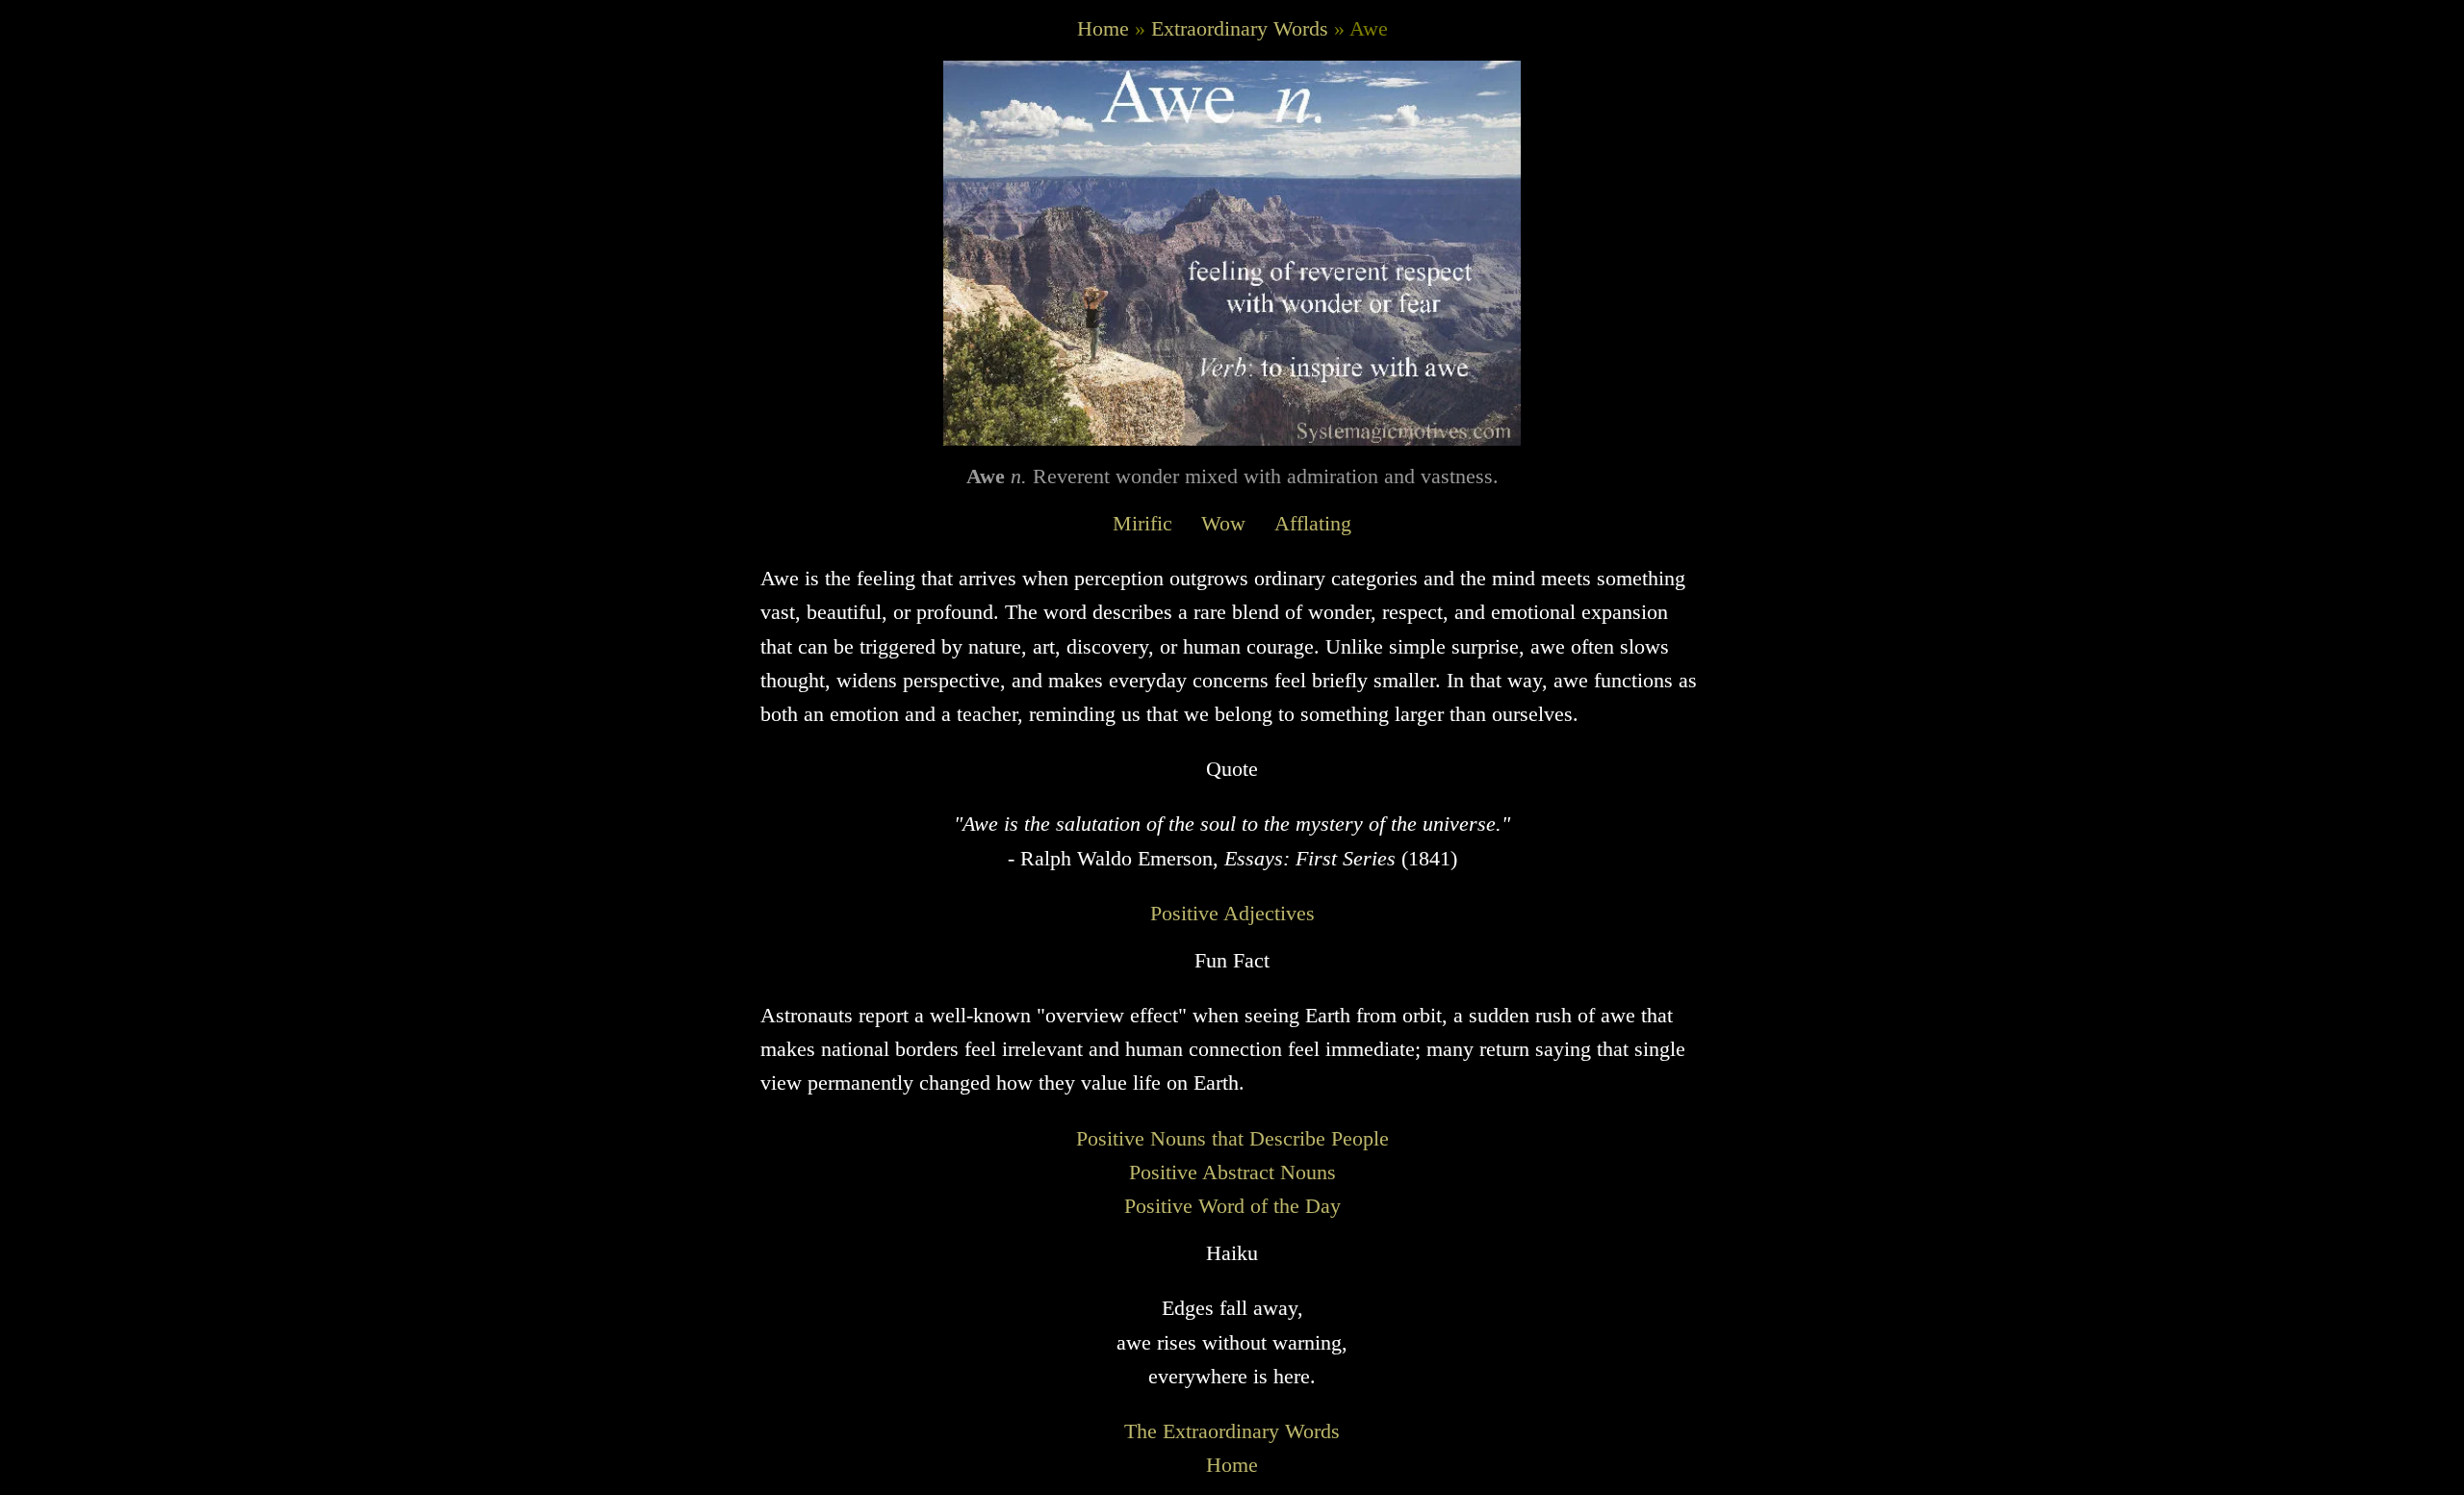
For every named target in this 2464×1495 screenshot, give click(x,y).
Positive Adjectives (1232, 913)
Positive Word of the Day (1232, 1206)
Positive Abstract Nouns (1232, 1172)
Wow (1223, 523)
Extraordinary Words (1240, 28)
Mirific (1142, 523)
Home (1103, 28)
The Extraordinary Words (1232, 1431)
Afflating (1313, 523)
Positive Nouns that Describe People (1232, 1138)
